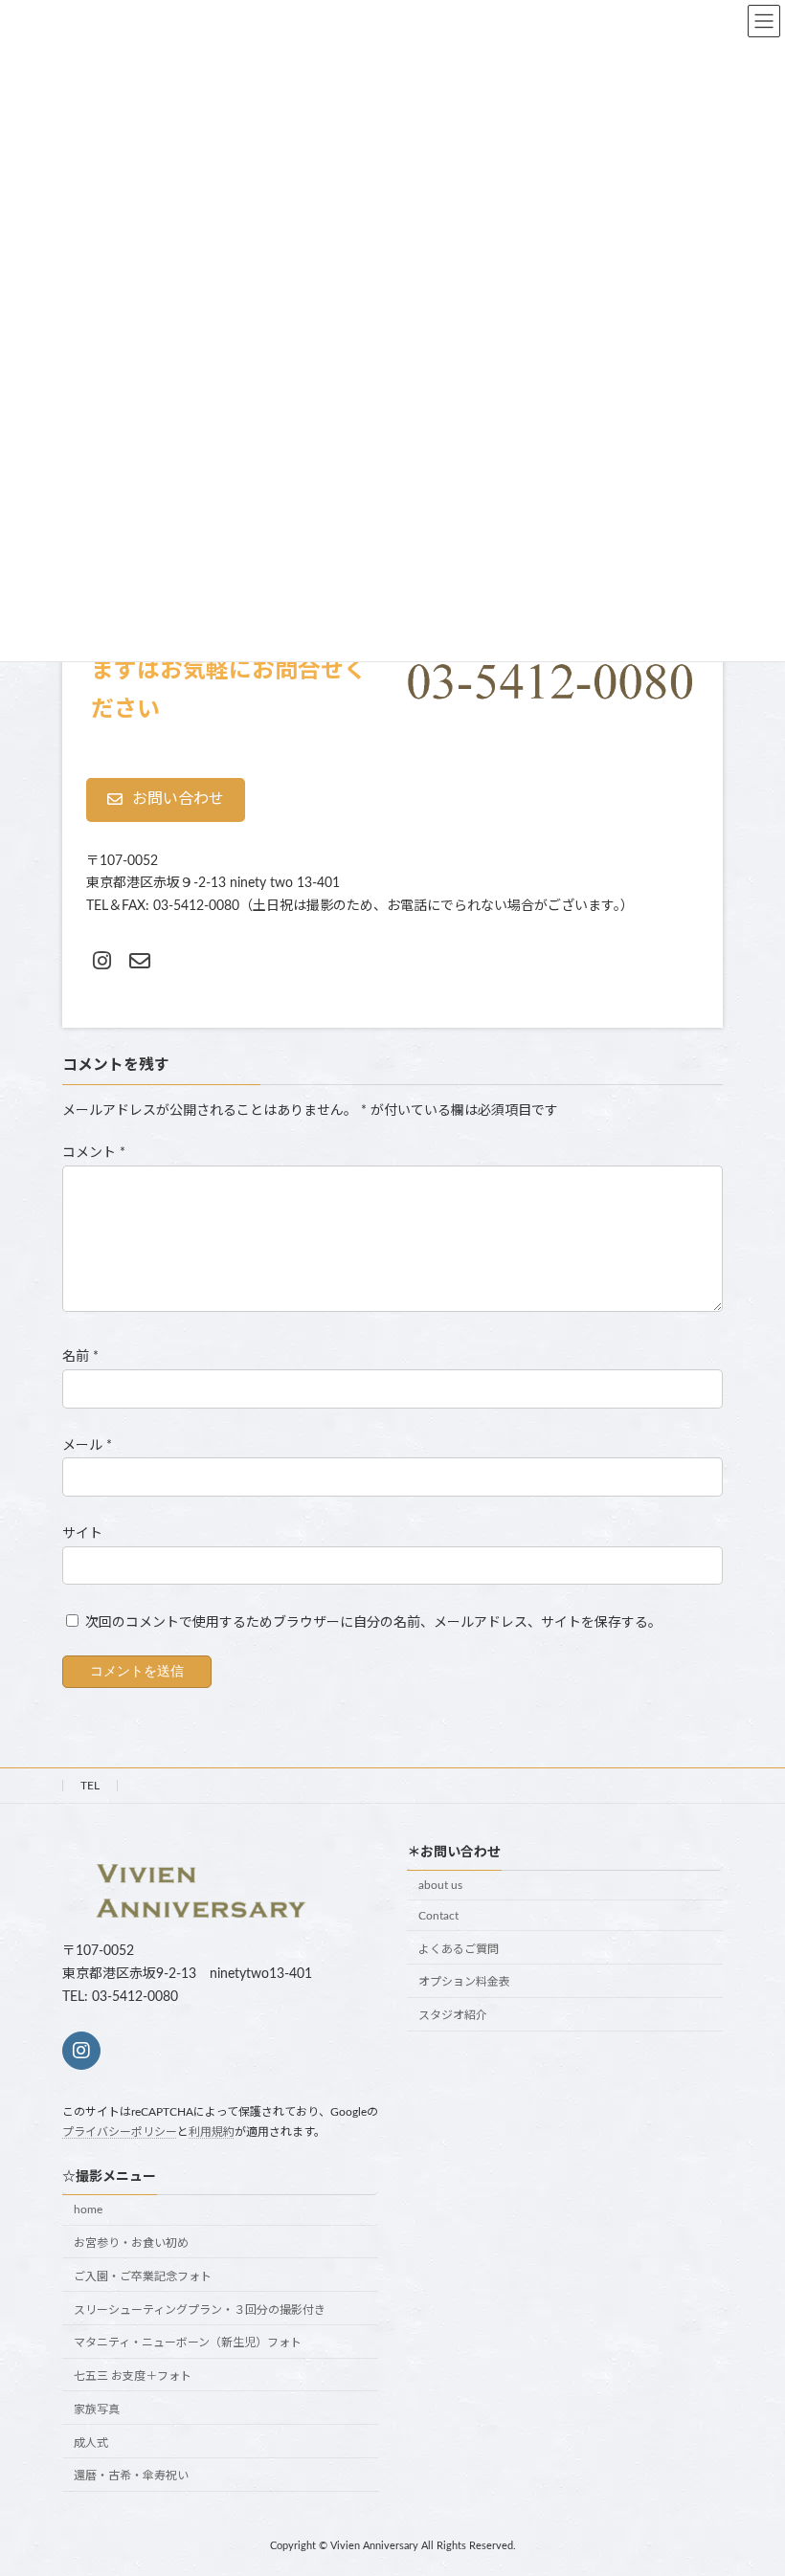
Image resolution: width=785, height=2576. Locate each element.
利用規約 (212, 2132)
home (88, 2210)
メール (87, 1445)
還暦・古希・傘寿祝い (131, 2476)
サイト (82, 1533)
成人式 (91, 2443)
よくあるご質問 (459, 1949)
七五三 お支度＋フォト (133, 2376)
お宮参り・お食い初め (131, 2243)
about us (440, 1885)
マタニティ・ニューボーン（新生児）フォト (188, 2343)
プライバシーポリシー (120, 2132)
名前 (80, 1357)
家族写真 (97, 2409)
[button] (166, 800)
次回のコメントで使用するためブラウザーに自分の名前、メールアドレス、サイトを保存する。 (373, 1623)
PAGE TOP (748, 2478)
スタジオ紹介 (453, 2015)
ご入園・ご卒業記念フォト (143, 2276)
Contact (438, 1916)
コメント (94, 1153)
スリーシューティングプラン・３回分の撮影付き (200, 2310)
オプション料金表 (464, 1983)
